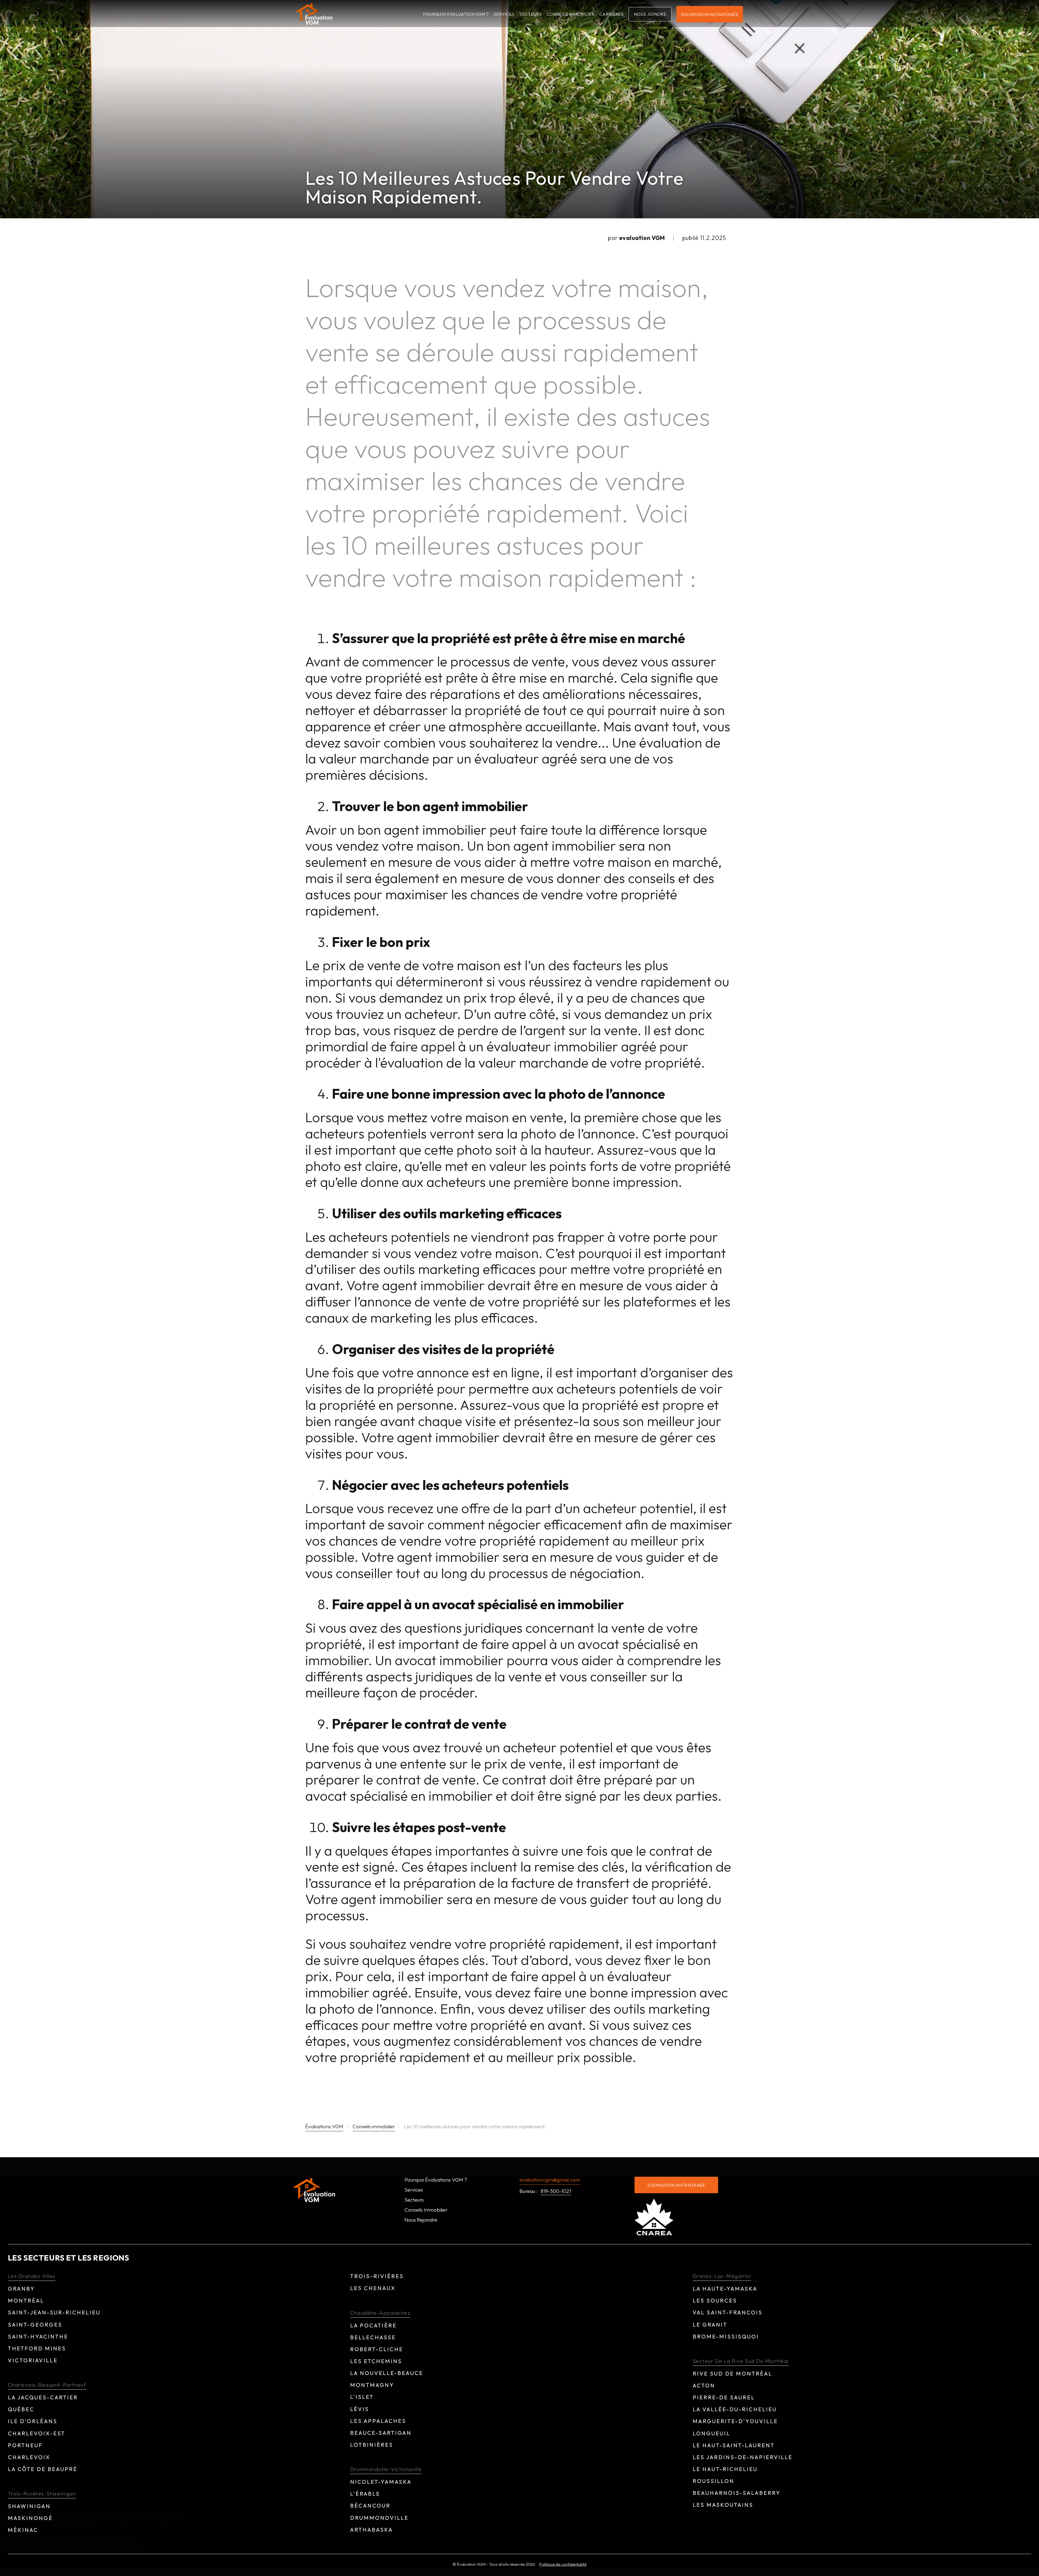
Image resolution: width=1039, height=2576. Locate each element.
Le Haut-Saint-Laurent (734, 2445)
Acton (704, 2385)
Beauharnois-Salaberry (737, 2493)
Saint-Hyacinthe (38, 2336)
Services (504, 14)
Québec (21, 2409)
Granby (21, 2289)
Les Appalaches (378, 2421)
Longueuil (711, 2433)
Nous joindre (650, 14)
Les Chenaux (373, 2288)
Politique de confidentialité (563, 2564)
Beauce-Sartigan (381, 2433)
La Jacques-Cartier (43, 2397)
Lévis (360, 2409)
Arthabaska (371, 2530)
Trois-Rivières (377, 2276)
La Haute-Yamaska (725, 2289)
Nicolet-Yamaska (381, 2482)
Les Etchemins (376, 2361)
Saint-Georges (35, 2325)
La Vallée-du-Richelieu (735, 2409)
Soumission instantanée (710, 14)
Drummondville (379, 2518)
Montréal (26, 2300)
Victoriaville (33, 2360)
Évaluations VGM (324, 2127)
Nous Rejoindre (421, 2220)
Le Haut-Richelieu (725, 2469)
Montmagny (372, 2385)
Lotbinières (372, 2445)
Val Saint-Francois (728, 2312)
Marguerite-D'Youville (735, 2421)
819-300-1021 (556, 2192)
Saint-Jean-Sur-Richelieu (54, 2312)
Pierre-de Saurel (724, 2397)
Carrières (611, 14)
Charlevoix (29, 2457)
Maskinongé (30, 2518)
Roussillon (714, 2481)
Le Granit (710, 2325)
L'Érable (365, 2494)
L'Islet (362, 2397)
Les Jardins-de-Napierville (743, 2457)
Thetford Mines (37, 2348)
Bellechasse (373, 2337)
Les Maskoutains (723, 2505)
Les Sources (715, 2300)
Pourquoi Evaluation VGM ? (456, 14)
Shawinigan (29, 2506)
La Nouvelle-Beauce (387, 2373)
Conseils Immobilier (571, 14)
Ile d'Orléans (33, 2421)
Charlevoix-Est (37, 2433)
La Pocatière (373, 2325)
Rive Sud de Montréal (732, 2374)
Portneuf (25, 2445)
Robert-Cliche (377, 2349)
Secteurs (530, 14)
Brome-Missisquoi (726, 2336)
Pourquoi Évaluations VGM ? (436, 2180)
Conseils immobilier (374, 2127)
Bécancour (370, 2506)
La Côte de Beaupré (43, 2469)
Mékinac (23, 2530)
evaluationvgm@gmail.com (550, 2180)
